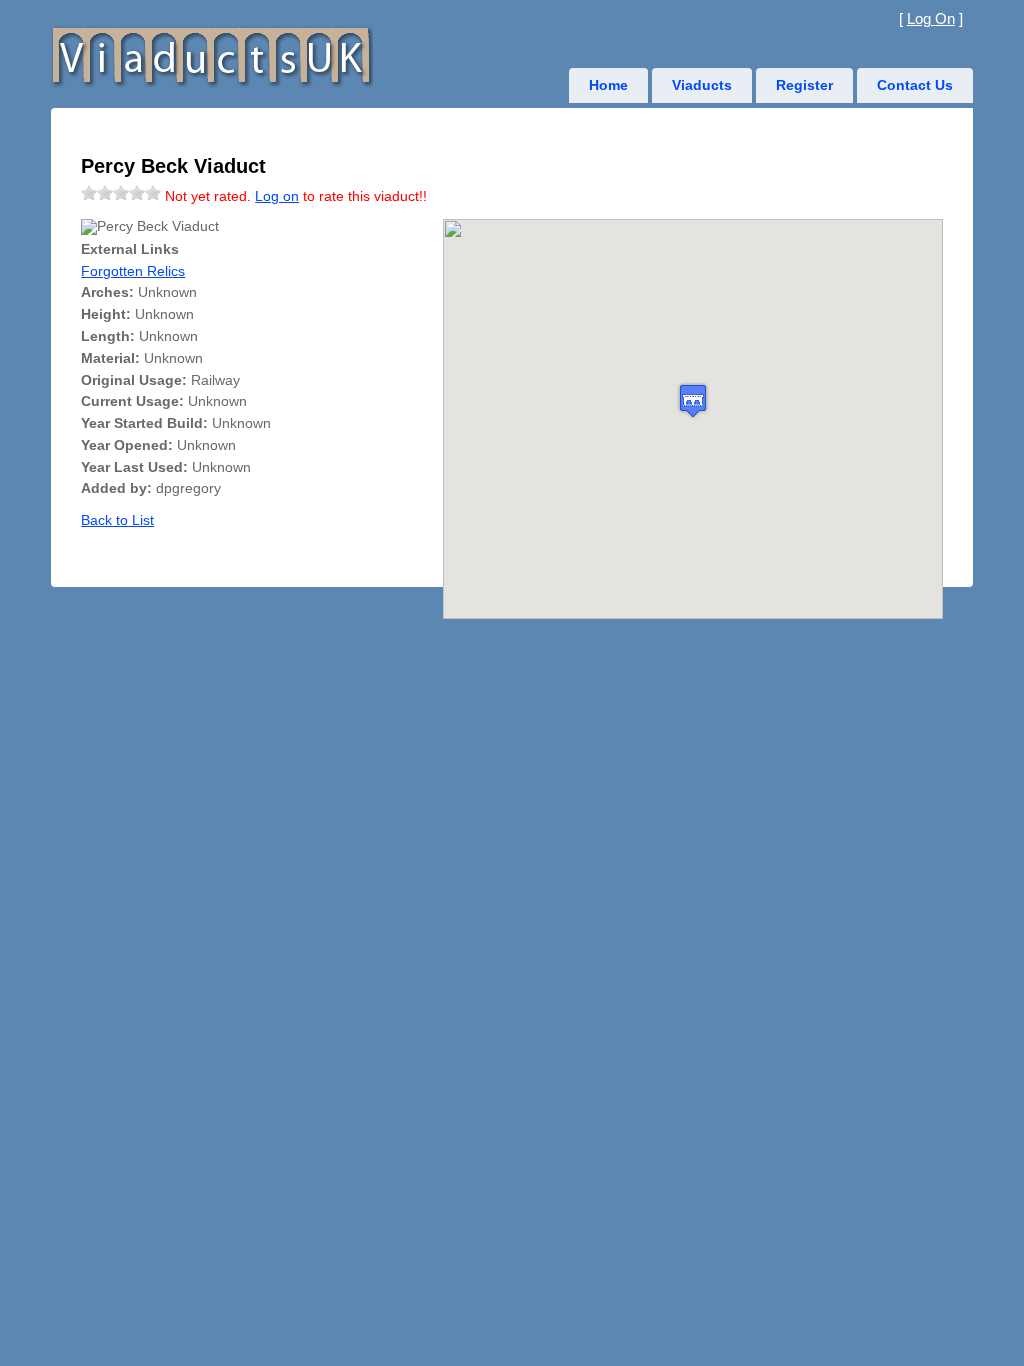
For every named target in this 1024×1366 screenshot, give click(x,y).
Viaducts (702, 85)
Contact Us (915, 85)
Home (608, 85)
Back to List (117, 520)
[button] (693, 400)
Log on (277, 196)
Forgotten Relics (133, 271)
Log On (931, 18)
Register (804, 85)
